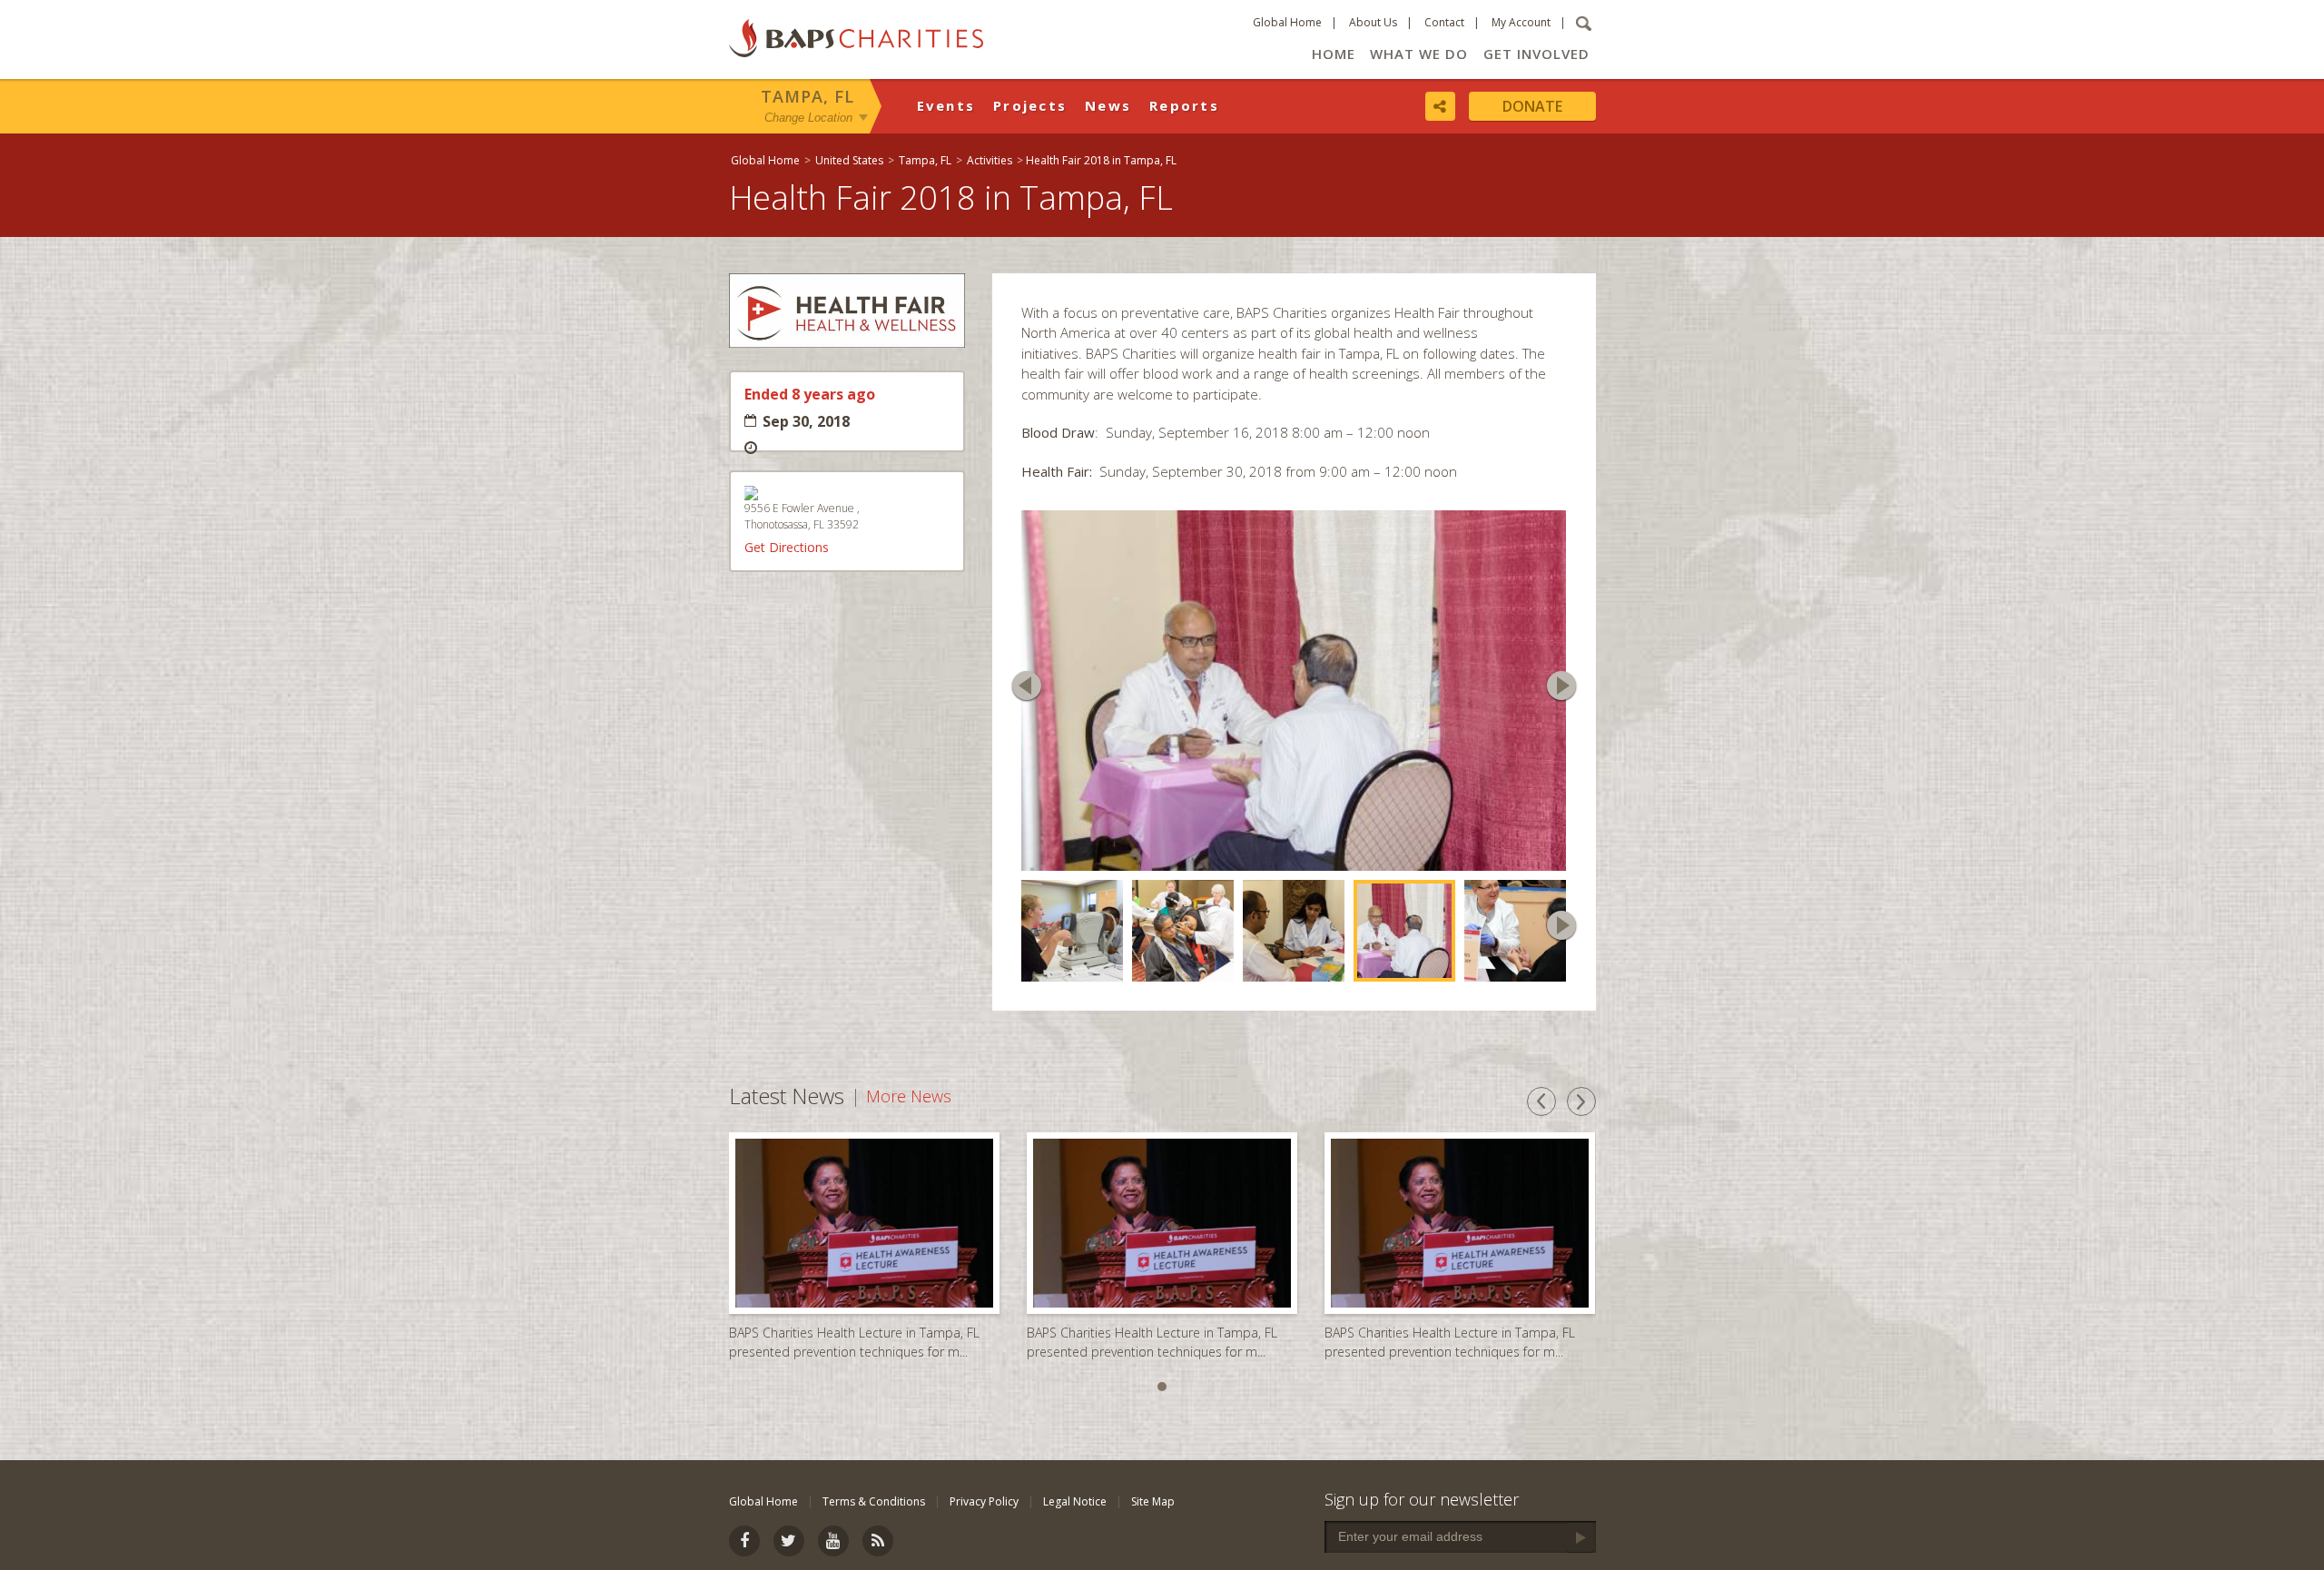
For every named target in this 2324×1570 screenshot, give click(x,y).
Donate (1532, 106)
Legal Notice (1075, 1501)
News (1108, 105)
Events (946, 105)
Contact (1444, 22)
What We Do (1419, 54)
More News (909, 1100)
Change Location (808, 117)
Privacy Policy (984, 1501)
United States (849, 160)
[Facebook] (744, 1541)
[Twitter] (789, 1541)
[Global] (2301, 588)
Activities (990, 160)
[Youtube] (833, 1541)
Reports (1184, 105)
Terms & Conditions (874, 1501)
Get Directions (787, 547)
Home (1334, 54)
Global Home (1287, 22)
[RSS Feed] (878, 1541)
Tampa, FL (807, 96)
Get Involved (1536, 54)
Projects (1030, 105)
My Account (1521, 22)
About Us (1373, 22)
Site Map (1153, 1501)
